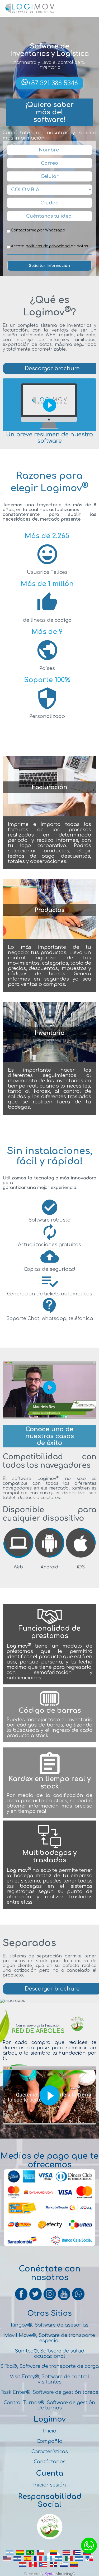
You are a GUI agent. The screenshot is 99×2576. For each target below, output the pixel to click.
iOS (81, 1567)
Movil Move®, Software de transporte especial (50, 2338)
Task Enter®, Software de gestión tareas (49, 2392)
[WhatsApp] (78, 2300)
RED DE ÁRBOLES (38, 2031)
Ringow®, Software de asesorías (50, 2325)
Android (49, 1567)
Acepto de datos (50, 246)
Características (50, 2452)
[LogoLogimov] (30, 12)
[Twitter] (36, 2300)
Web (18, 1567)
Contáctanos (50, 2462)
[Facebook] (22, 2300)
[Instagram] (50, 2300)
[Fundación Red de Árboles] (50, 2539)
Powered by (34, 2574)
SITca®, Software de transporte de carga (49, 2366)
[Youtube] (64, 2300)
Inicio (50, 2431)
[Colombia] (53, 2555)
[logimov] (18, 1557)
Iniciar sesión (50, 2485)
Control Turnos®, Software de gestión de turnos (49, 2405)
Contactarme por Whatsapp (38, 230)
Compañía (49, 2441)
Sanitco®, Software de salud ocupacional (50, 2354)
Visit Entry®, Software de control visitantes (49, 2379)
